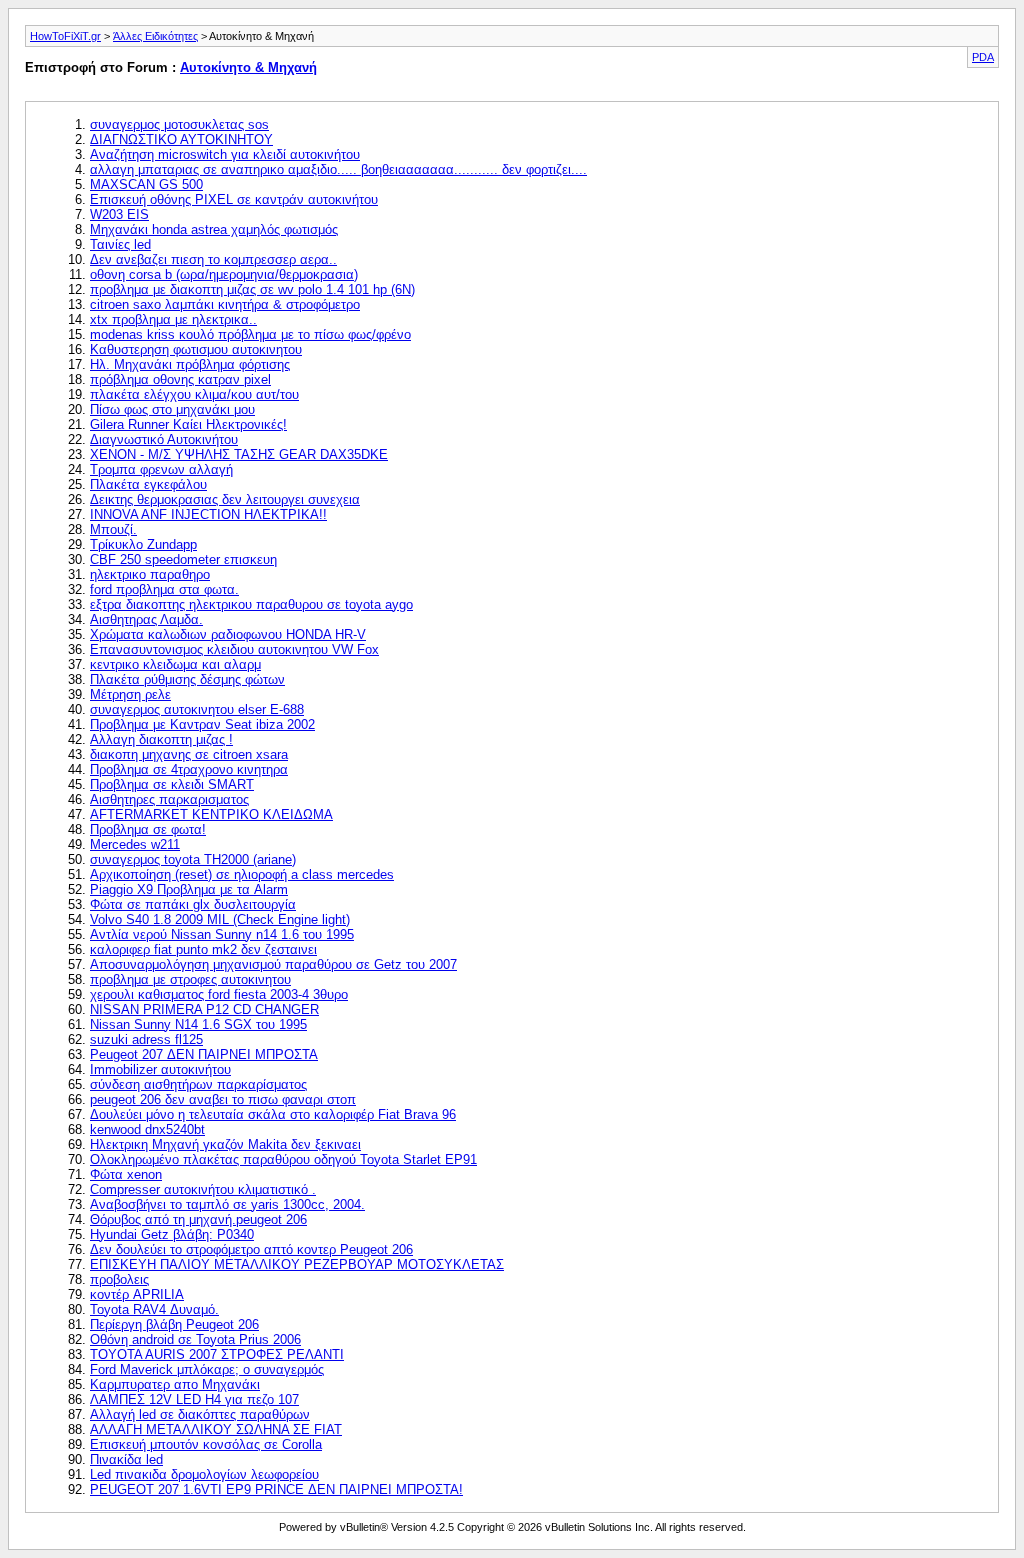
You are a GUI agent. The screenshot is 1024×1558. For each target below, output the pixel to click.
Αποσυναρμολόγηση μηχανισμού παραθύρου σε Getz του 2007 (273, 964)
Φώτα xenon (126, 1174)
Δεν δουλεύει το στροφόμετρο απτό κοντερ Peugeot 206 (251, 1249)
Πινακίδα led (126, 1459)
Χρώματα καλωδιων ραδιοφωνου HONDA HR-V (228, 634)
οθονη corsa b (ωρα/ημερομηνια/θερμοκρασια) (224, 274)
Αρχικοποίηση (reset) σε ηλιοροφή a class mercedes (242, 874)
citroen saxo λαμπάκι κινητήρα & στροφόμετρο (225, 304)
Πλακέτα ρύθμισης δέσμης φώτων (187, 679)
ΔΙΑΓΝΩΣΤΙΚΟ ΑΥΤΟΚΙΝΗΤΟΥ (181, 139)
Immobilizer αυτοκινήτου (160, 1069)
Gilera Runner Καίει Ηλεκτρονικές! (188, 424)
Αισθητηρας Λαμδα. (146, 619)
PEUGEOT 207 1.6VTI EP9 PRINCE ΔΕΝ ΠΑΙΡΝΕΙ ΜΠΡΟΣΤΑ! (276, 1489)
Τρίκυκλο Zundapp (143, 544)
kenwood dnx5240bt (147, 1129)
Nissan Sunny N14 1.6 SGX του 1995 (198, 1024)
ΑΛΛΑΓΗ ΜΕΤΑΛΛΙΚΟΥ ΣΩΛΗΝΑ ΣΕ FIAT (216, 1429)
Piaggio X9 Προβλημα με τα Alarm (189, 889)
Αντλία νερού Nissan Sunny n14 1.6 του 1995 (222, 934)
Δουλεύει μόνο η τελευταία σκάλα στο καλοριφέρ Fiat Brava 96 (273, 1114)
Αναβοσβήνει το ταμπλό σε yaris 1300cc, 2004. (227, 1204)
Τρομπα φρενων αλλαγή (161, 469)
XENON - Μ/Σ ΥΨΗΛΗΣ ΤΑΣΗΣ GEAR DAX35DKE (239, 454)
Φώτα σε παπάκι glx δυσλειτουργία (193, 904)
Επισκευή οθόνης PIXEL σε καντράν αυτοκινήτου (234, 199)
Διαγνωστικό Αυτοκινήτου (164, 439)
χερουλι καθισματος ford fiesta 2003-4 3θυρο (219, 994)
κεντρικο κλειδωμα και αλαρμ (175, 664)
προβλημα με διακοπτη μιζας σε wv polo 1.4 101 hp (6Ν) (252, 289)
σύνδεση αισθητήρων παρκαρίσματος (198, 1084)
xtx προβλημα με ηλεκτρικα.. (173, 319)
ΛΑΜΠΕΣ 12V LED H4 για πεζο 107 (194, 1399)
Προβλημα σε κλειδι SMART (172, 784)
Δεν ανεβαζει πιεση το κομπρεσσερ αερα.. (213, 259)
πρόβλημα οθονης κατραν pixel (180, 379)
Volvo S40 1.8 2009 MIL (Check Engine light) (220, 919)
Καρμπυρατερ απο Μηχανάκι (175, 1384)
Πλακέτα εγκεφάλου (148, 484)
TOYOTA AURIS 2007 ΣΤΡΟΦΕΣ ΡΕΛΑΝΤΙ (217, 1354)
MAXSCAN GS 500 (146, 184)
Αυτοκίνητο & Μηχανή (248, 67)
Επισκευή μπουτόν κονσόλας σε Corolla (206, 1444)
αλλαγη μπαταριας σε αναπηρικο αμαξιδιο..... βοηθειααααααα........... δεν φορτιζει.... (338, 169)
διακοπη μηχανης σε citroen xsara (189, 754)
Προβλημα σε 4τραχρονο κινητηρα (189, 769)
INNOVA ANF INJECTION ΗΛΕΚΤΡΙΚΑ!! (208, 514)
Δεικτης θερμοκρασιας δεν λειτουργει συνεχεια (225, 499)
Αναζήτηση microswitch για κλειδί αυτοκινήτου (225, 154)
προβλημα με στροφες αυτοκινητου (190, 979)
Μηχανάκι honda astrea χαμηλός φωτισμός (214, 229)
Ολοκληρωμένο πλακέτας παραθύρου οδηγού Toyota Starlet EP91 (283, 1159)
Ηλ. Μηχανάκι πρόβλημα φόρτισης (190, 364)
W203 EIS (119, 214)
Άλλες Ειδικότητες (155, 36)
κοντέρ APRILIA (137, 1294)
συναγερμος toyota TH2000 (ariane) (193, 859)
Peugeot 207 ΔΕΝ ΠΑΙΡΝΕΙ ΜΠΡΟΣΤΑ (204, 1054)
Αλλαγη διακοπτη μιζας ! (161, 739)
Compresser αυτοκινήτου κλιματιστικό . (203, 1189)
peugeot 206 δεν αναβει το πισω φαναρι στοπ (223, 1099)
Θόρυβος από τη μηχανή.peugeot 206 (198, 1219)
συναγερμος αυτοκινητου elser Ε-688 (197, 709)
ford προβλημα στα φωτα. (164, 589)
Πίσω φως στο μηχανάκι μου (172, 409)
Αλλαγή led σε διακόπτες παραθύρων (200, 1414)
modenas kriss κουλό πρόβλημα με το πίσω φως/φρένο (250, 334)
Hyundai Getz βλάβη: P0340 (172, 1234)
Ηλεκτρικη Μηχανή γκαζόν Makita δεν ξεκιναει (225, 1144)
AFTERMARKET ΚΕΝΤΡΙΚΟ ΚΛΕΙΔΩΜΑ (211, 814)
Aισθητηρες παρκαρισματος (169, 799)
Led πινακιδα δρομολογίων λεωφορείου (204, 1474)
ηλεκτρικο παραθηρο (150, 574)
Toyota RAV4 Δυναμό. (154, 1309)
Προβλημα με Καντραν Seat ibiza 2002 (202, 724)
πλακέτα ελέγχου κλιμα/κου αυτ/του (194, 394)
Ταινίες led (120, 244)
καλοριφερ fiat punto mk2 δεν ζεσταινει (203, 949)
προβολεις (119, 1279)
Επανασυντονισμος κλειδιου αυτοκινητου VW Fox (234, 649)
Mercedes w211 (135, 844)
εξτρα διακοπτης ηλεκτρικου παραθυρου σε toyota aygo (251, 604)
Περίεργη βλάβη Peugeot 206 (174, 1324)
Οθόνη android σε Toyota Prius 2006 (195, 1339)
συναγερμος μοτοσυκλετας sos (179, 124)
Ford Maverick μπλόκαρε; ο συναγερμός (207, 1369)
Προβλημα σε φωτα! (148, 829)
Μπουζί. (113, 529)
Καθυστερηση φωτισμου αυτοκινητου (196, 349)
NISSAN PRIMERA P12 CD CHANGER (204, 1009)
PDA (983, 57)
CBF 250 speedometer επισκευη (183, 559)
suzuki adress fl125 (146, 1039)
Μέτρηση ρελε (130, 694)
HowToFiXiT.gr (65, 36)
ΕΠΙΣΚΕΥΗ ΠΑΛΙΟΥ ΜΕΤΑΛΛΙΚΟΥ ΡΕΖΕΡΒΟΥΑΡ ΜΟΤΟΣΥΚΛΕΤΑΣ (297, 1264)
